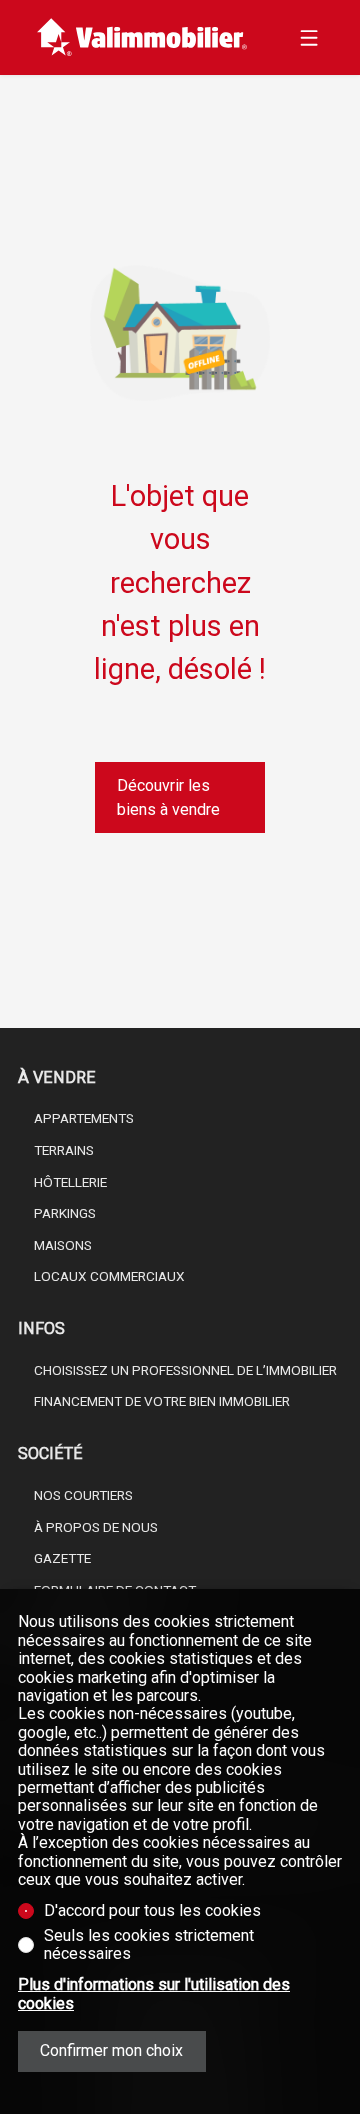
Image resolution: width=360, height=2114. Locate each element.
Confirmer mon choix (111, 2050)
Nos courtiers (83, 1495)
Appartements (84, 1118)
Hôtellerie (70, 1182)
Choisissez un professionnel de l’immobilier (185, 1370)
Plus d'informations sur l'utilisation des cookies (154, 1994)
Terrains (64, 1150)
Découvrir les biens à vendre (168, 797)
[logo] (142, 37)
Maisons (63, 1245)
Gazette (62, 1558)
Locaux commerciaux (109, 1276)
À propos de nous (96, 1527)
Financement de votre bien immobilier (162, 1401)
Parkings (65, 1213)
